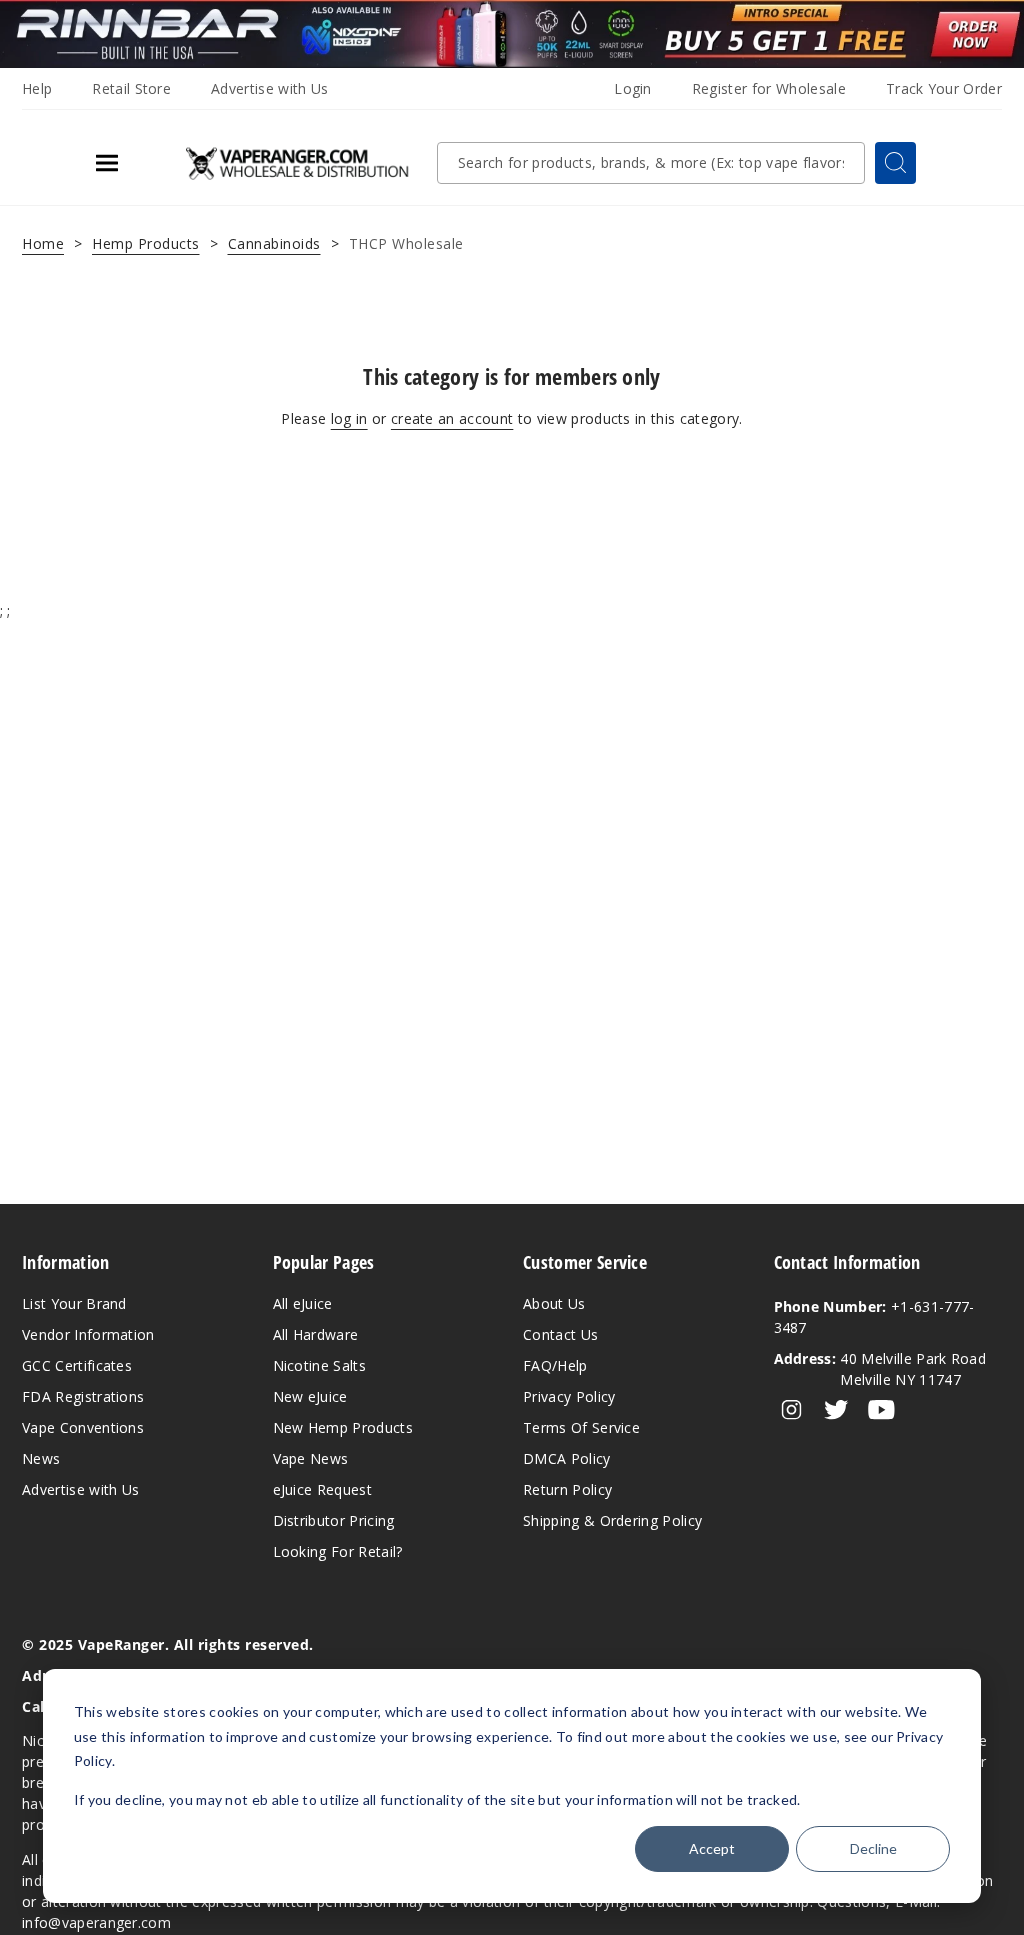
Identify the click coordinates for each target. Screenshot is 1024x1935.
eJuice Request (322, 1489)
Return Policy (567, 1489)
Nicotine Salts (319, 1365)
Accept (712, 1848)
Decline (873, 1848)
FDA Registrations (83, 1396)
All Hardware (316, 1334)
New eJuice (310, 1396)
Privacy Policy (569, 1396)
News (41, 1458)
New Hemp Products (343, 1427)
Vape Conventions (83, 1427)
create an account (452, 418)
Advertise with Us (269, 88)
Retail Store (131, 88)
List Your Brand (74, 1303)
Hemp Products (146, 243)
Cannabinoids (274, 243)
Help (37, 88)
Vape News (311, 1458)
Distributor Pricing (334, 1520)
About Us (554, 1303)
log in (349, 418)
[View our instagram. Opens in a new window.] (791, 1410)
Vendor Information (88, 1334)
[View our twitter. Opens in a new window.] (836, 1410)
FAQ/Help (555, 1365)
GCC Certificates (77, 1365)
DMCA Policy (567, 1458)
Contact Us (560, 1334)
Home (43, 243)
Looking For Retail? (338, 1551)
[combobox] (651, 163)
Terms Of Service (581, 1427)
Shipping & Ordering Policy (612, 1520)
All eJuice (303, 1303)
